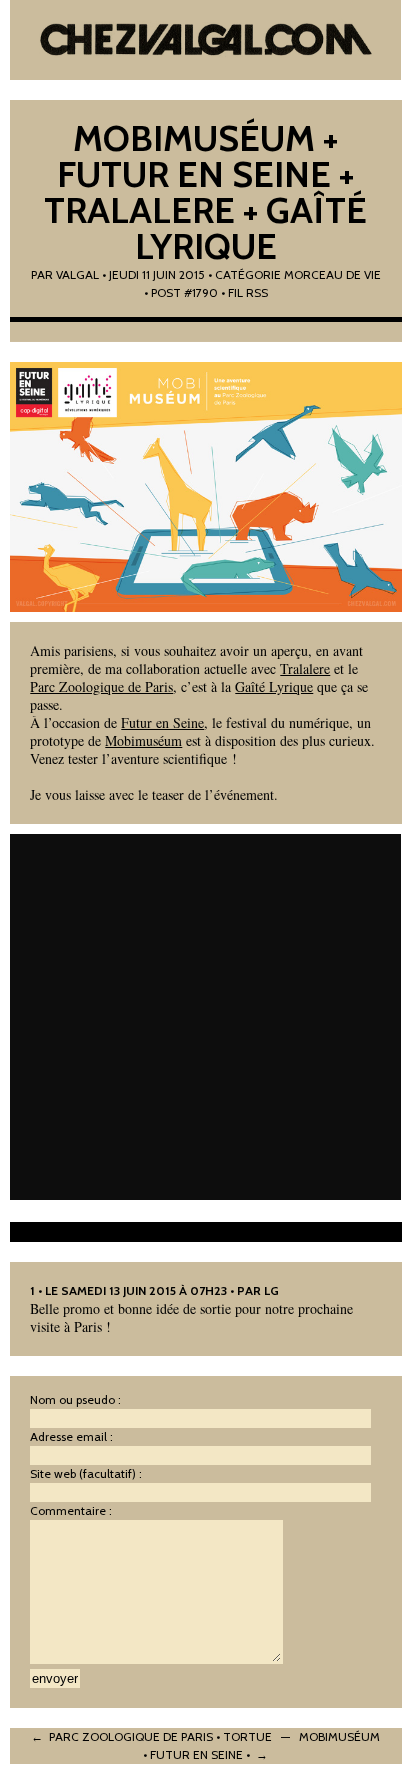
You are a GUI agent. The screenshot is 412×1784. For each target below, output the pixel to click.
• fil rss (244, 292)
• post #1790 (181, 292)
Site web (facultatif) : (86, 1473)
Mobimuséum (143, 740)
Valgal (77, 274)
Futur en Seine (162, 722)
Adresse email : (71, 1436)
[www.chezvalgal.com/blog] (205, 40)
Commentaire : (71, 1510)
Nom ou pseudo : (75, 1399)
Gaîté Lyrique (274, 686)
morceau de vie (332, 274)
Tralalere (305, 668)
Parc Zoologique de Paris (101, 686)
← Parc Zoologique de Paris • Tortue (151, 1736)
